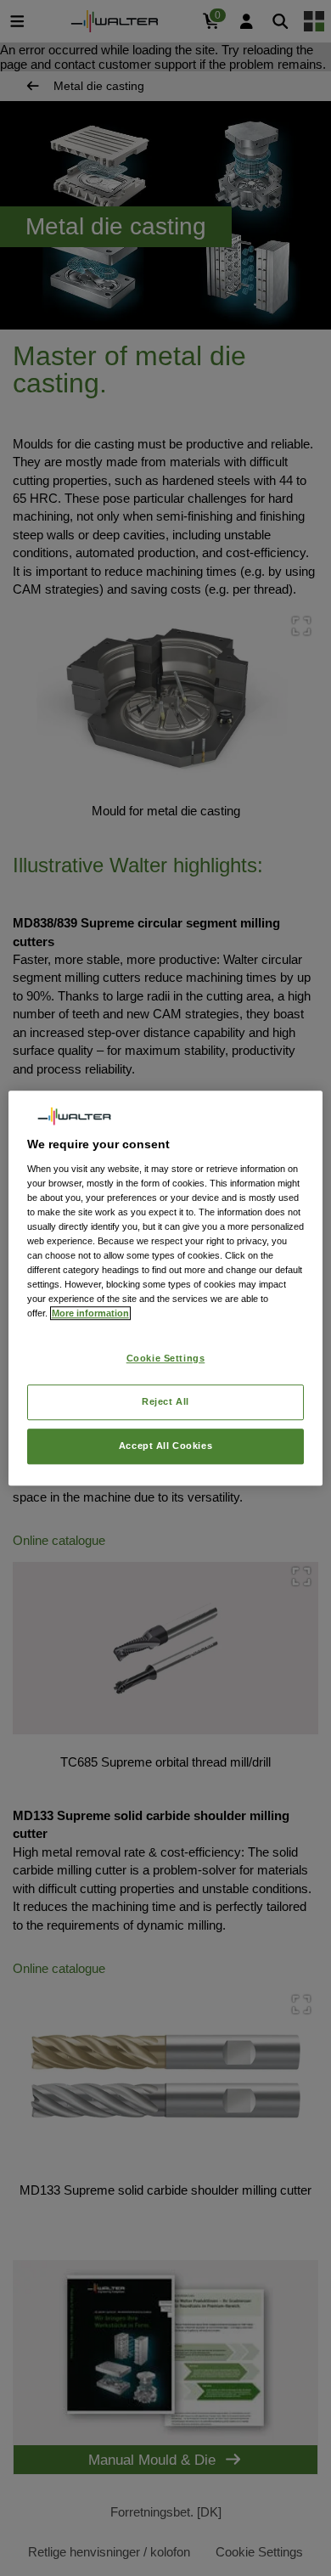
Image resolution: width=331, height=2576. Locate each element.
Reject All (165, 1401)
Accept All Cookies (165, 1446)
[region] (166, 1288)
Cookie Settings (166, 1359)
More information (90, 1313)
